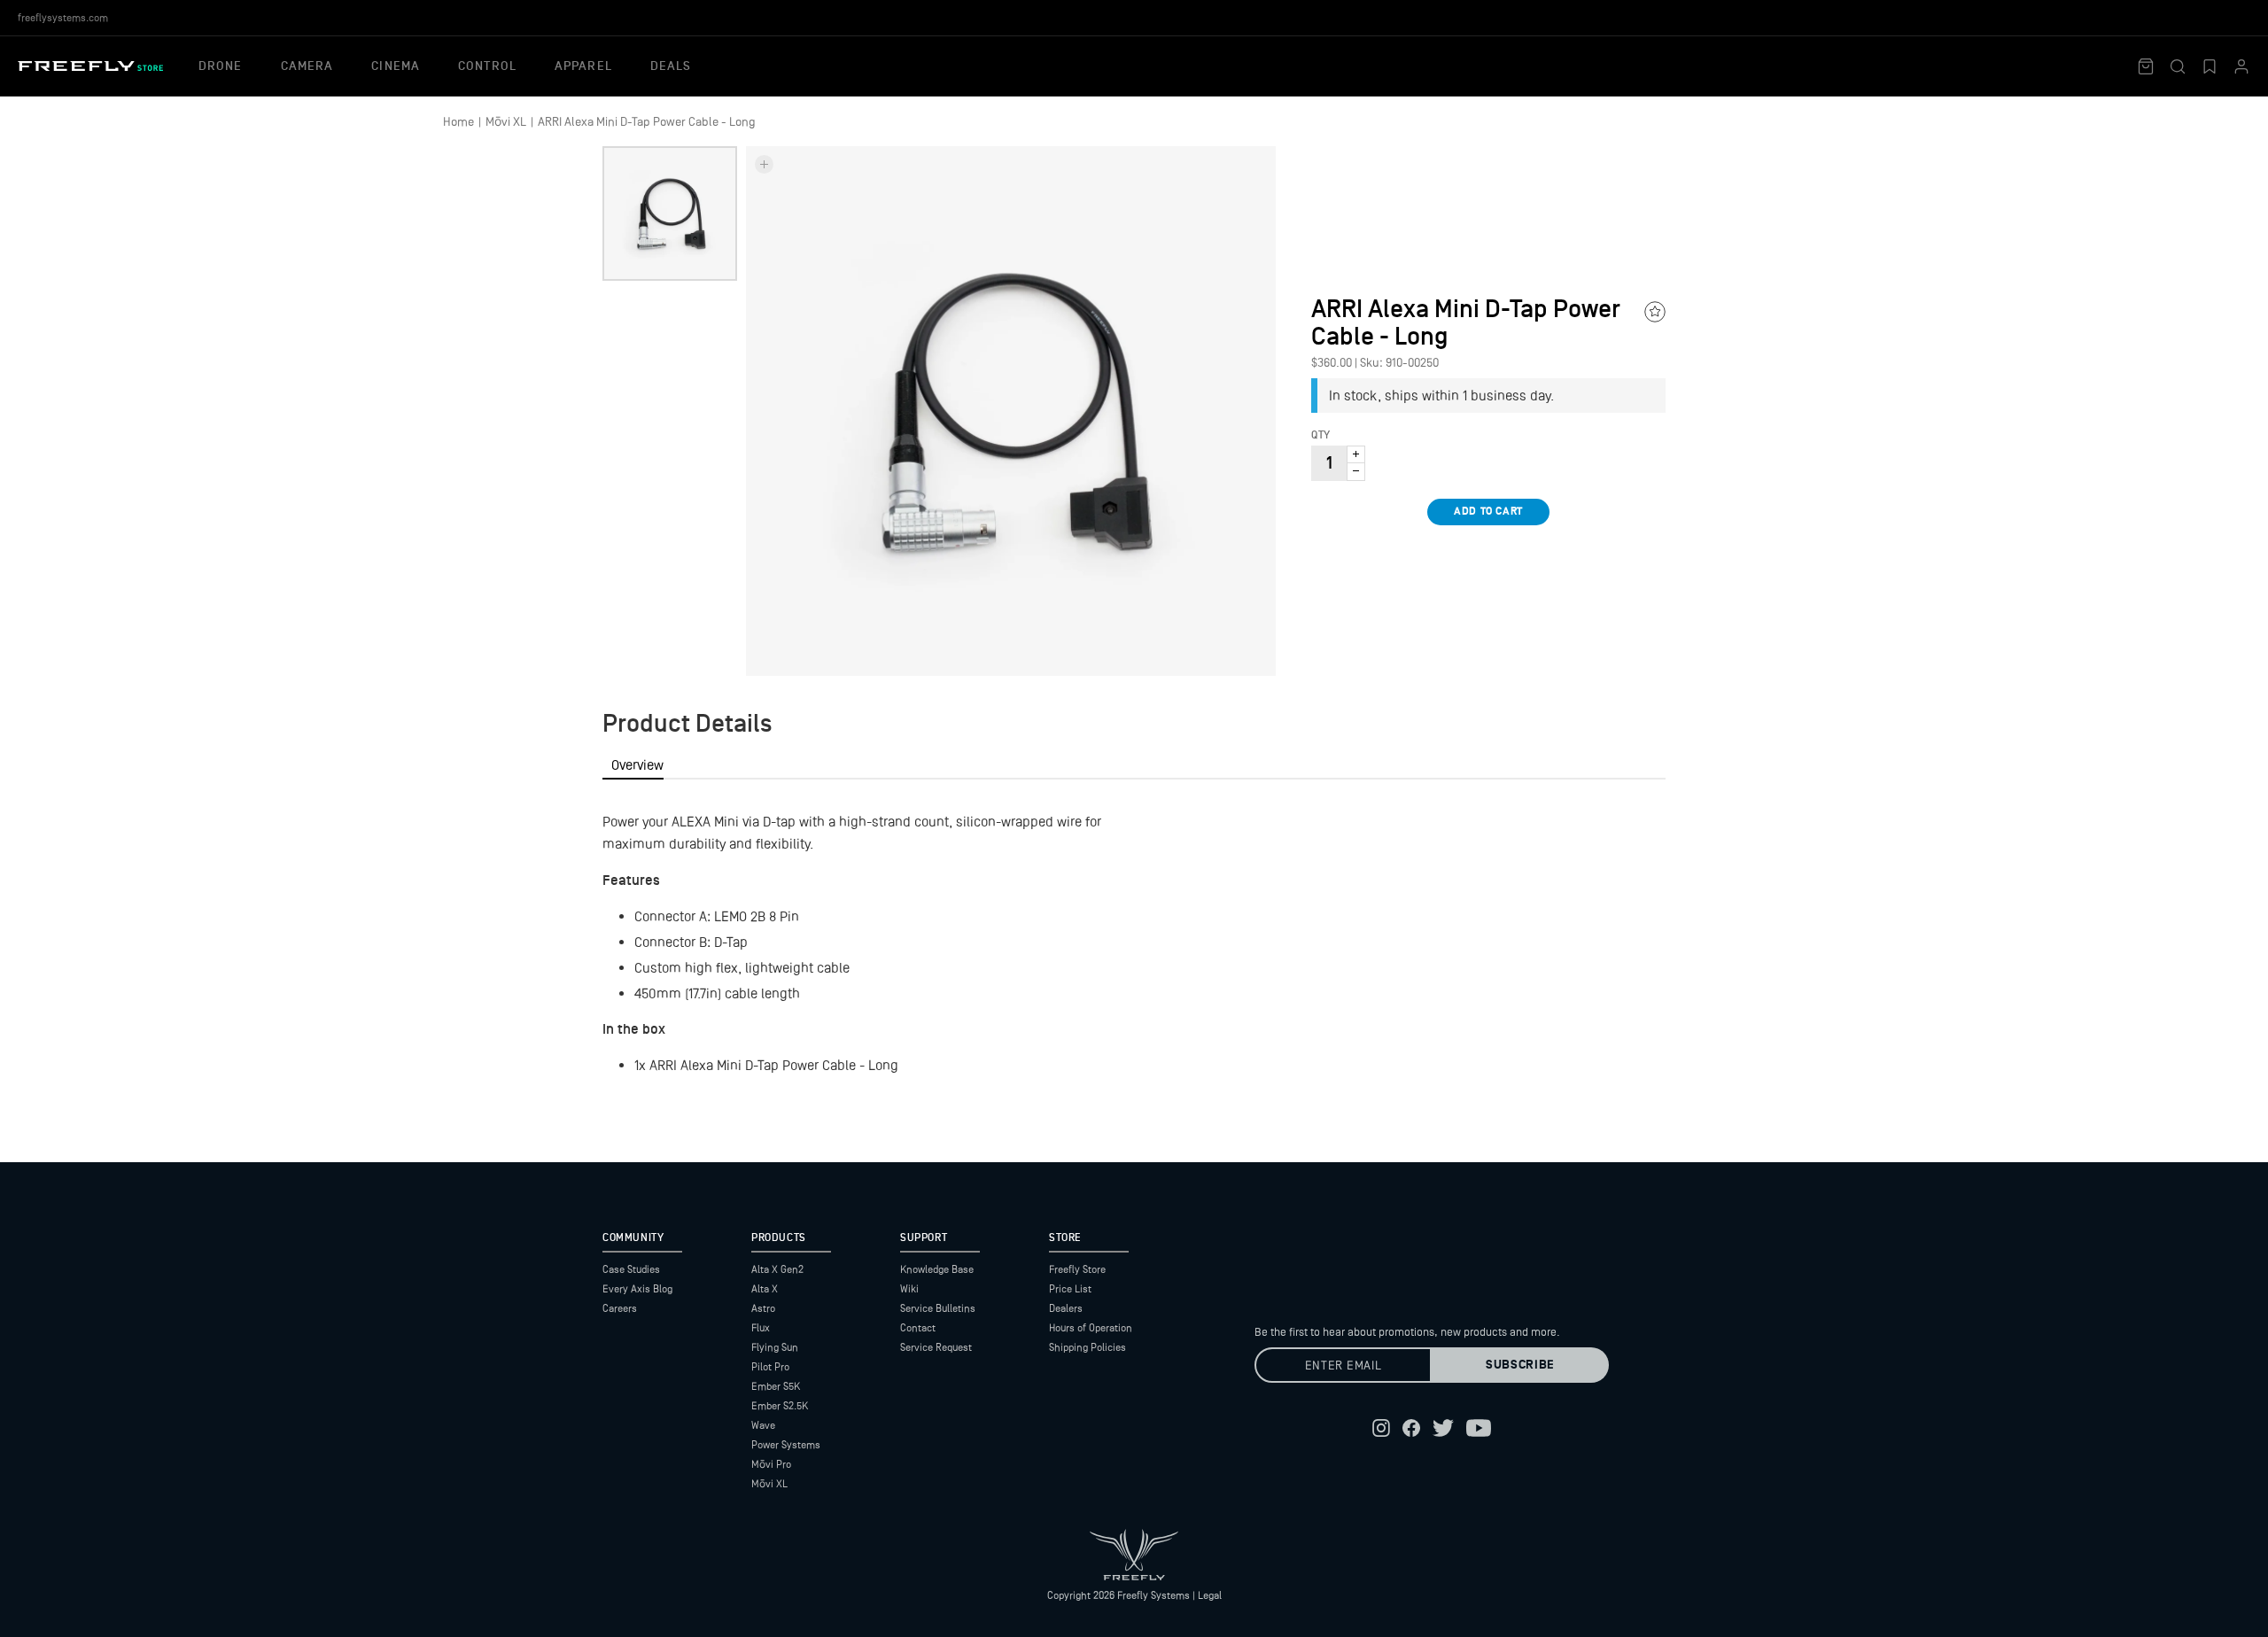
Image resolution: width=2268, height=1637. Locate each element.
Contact (918, 1328)
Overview (637, 765)
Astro (763, 1308)
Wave (763, 1425)
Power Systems (786, 1445)
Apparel (583, 66)
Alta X (765, 1289)
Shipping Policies (1087, 1347)
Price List (1070, 1289)
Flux (761, 1328)
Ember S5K (776, 1386)
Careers (620, 1308)
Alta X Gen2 (777, 1269)
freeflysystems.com (63, 18)
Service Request (936, 1347)
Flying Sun (775, 1347)
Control (487, 66)
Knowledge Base (937, 1269)
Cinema (396, 66)
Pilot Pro (770, 1367)
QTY (1321, 436)
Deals (671, 66)
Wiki (909, 1289)
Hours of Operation (1091, 1328)
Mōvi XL (506, 121)
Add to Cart (1488, 512)
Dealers (1066, 1308)
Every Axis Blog (637, 1289)
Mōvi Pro (771, 1464)
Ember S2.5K (780, 1406)
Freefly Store (1077, 1269)
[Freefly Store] (90, 66)
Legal (1210, 1595)
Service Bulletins (938, 1308)
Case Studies (631, 1269)
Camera (307, 66)
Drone (221, 66)
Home (458, 121)
